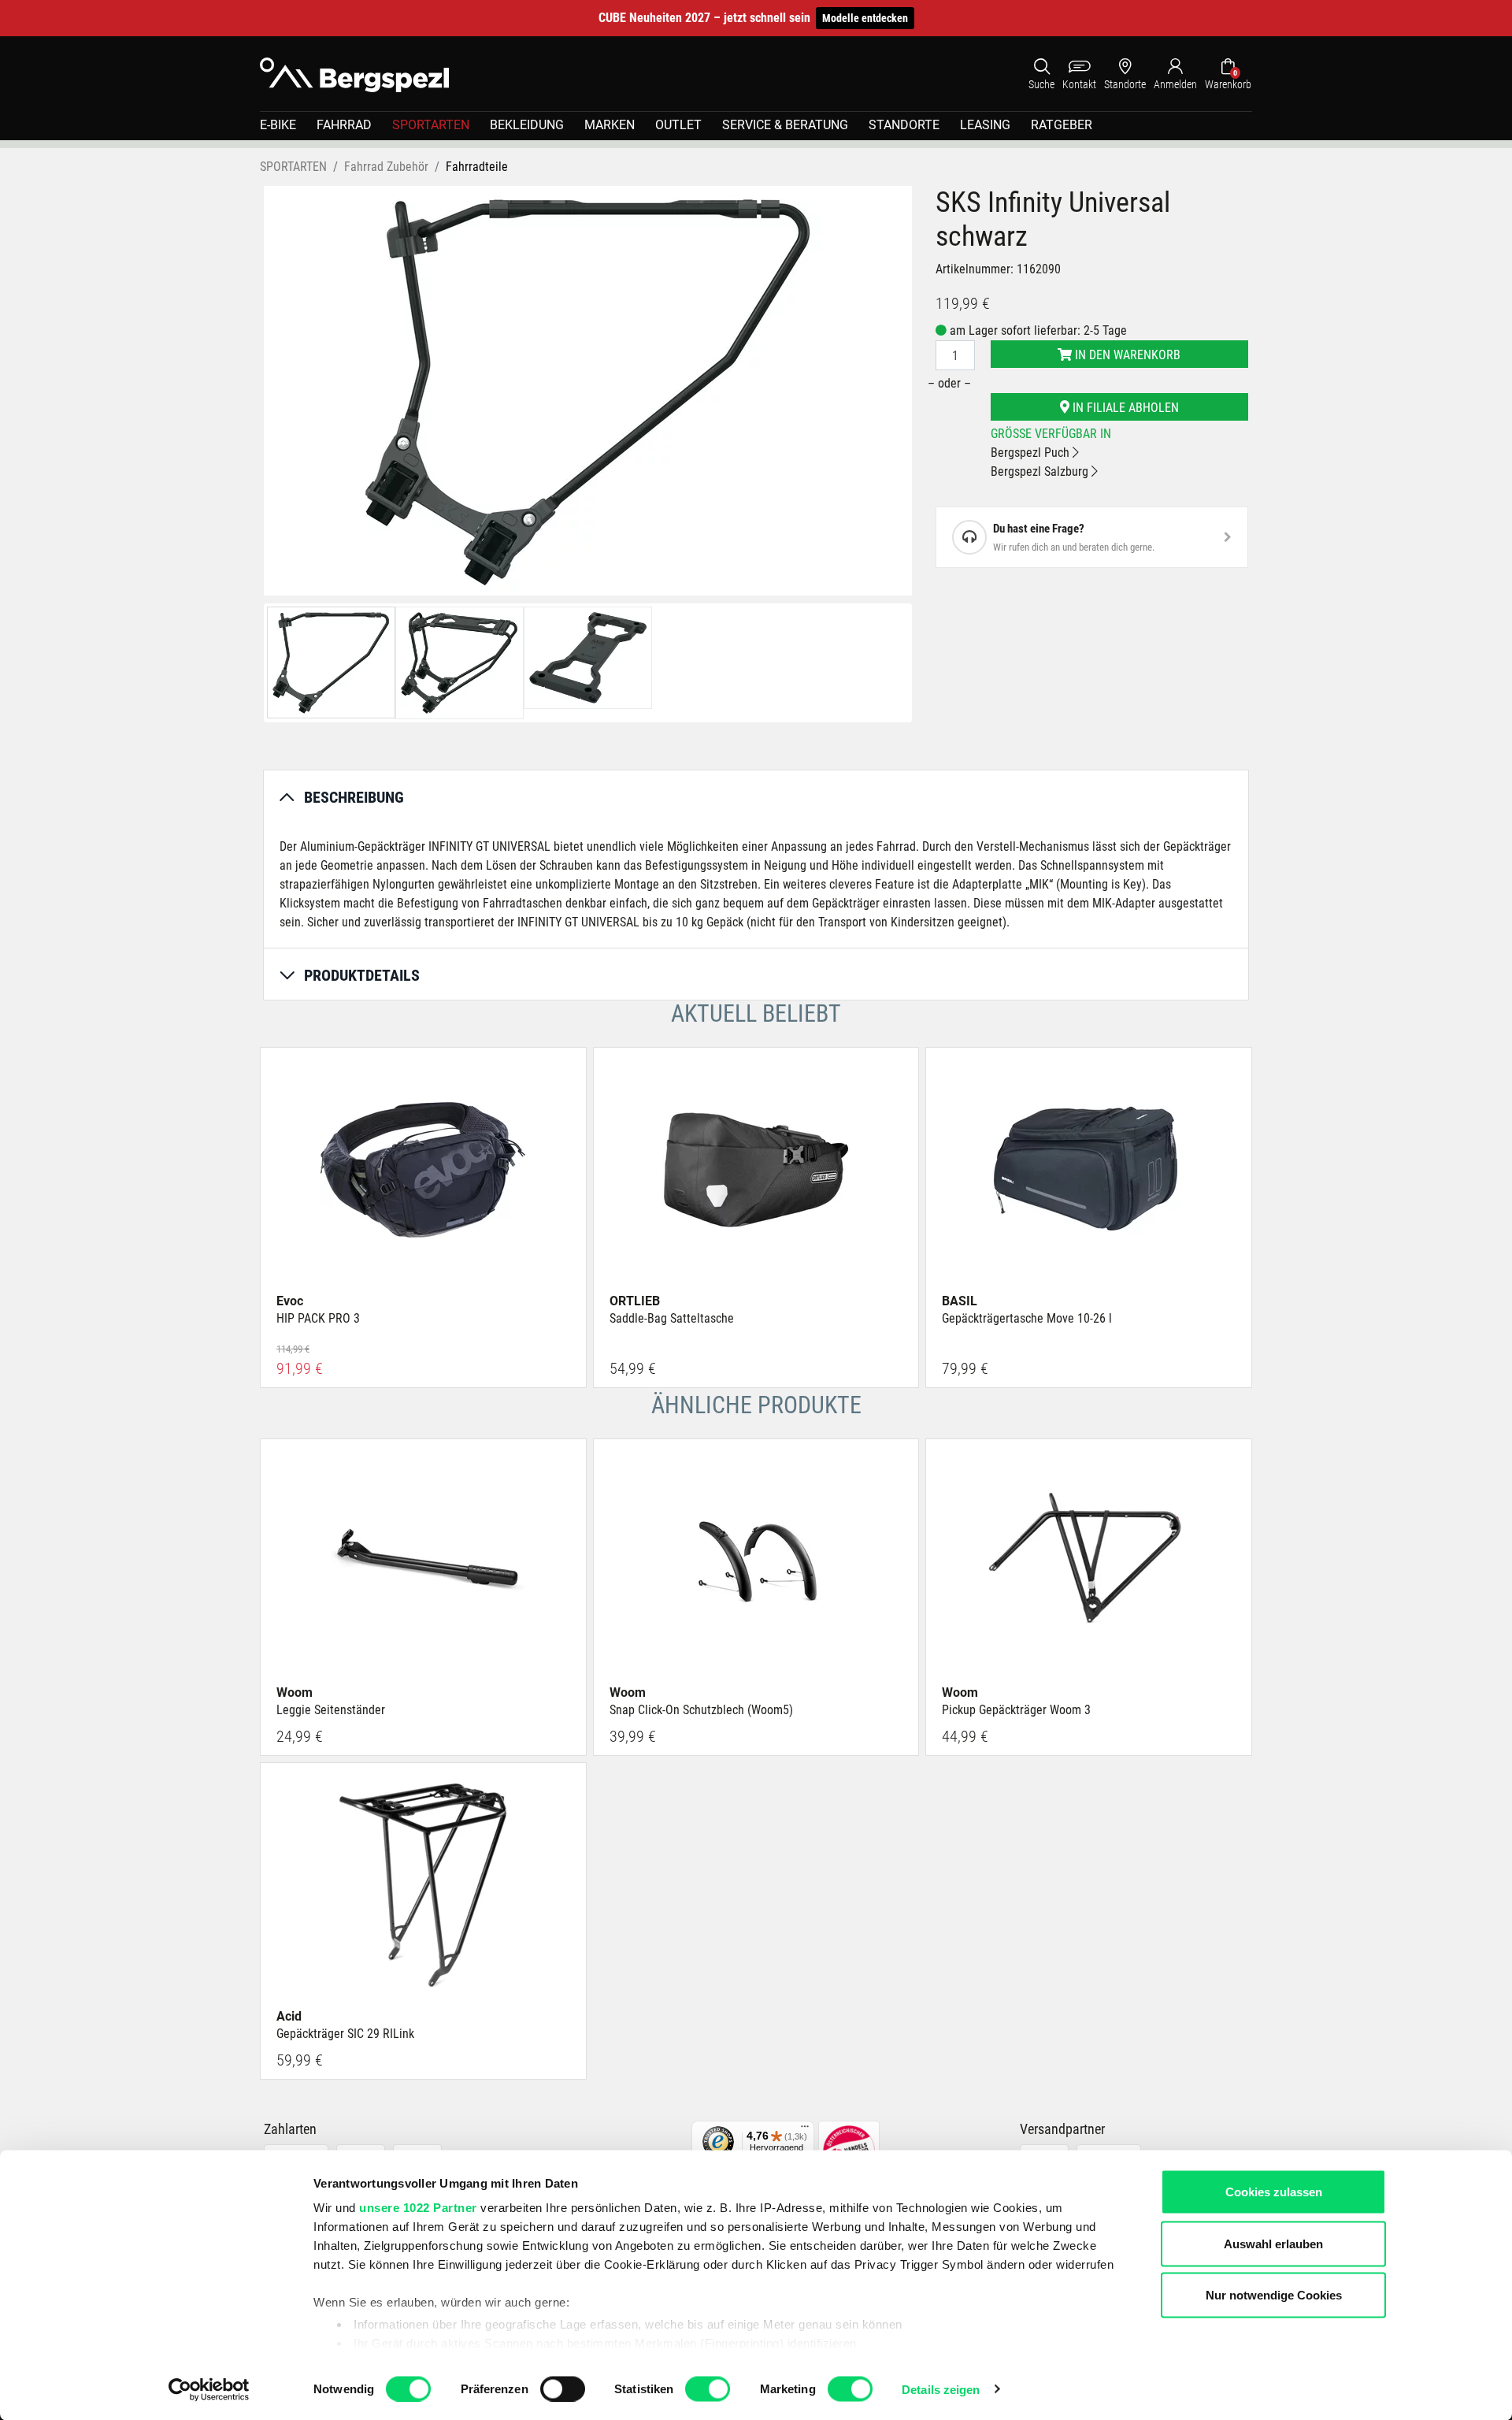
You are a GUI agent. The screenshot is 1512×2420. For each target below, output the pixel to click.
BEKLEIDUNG (527, 125)
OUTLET (678, 125)
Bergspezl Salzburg (1041, 471)
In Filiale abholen (1124, 408)
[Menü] (805, 2130)
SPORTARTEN (431, 125)
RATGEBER (1062, 125)
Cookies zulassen (1274, 2192)
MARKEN (610, 125)
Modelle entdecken (865, 18)
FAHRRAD (344, 125)
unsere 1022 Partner (418, 2208)
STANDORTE (904, 125)
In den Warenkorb (1126, 355)
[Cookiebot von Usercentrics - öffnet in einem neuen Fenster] (209, 2389)
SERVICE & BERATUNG (785, 125)
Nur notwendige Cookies (1274, 2295)
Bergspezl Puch (1032, 453)
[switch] (563, 2388)
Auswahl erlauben (1273, 2243)
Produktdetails (362, 975)
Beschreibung (354, 797)
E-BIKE (278, 125)
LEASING (985, 125)
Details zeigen (941, 2389)
